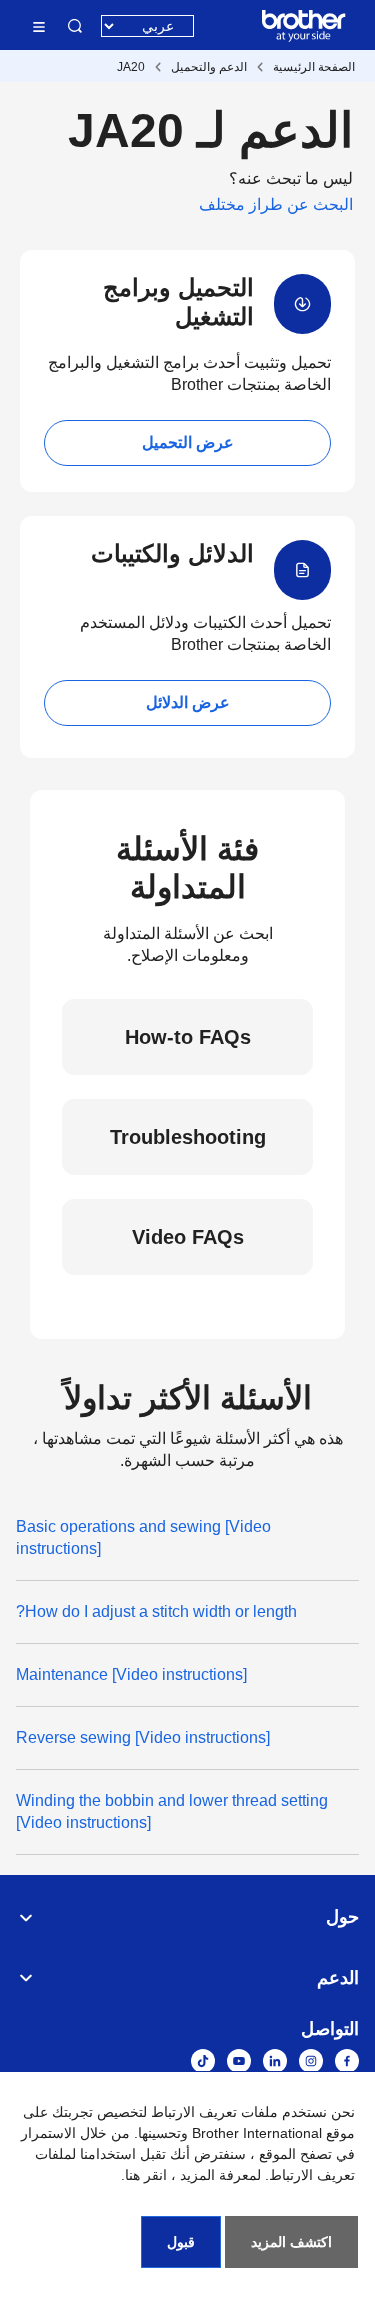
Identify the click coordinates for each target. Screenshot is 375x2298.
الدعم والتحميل (209, 67)
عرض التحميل (188, 442)
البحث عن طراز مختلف (276, 204)
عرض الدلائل (188, 702)
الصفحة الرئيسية (314, 67)
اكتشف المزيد (291, 2242)
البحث (75, 26)
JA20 (131, 67)
